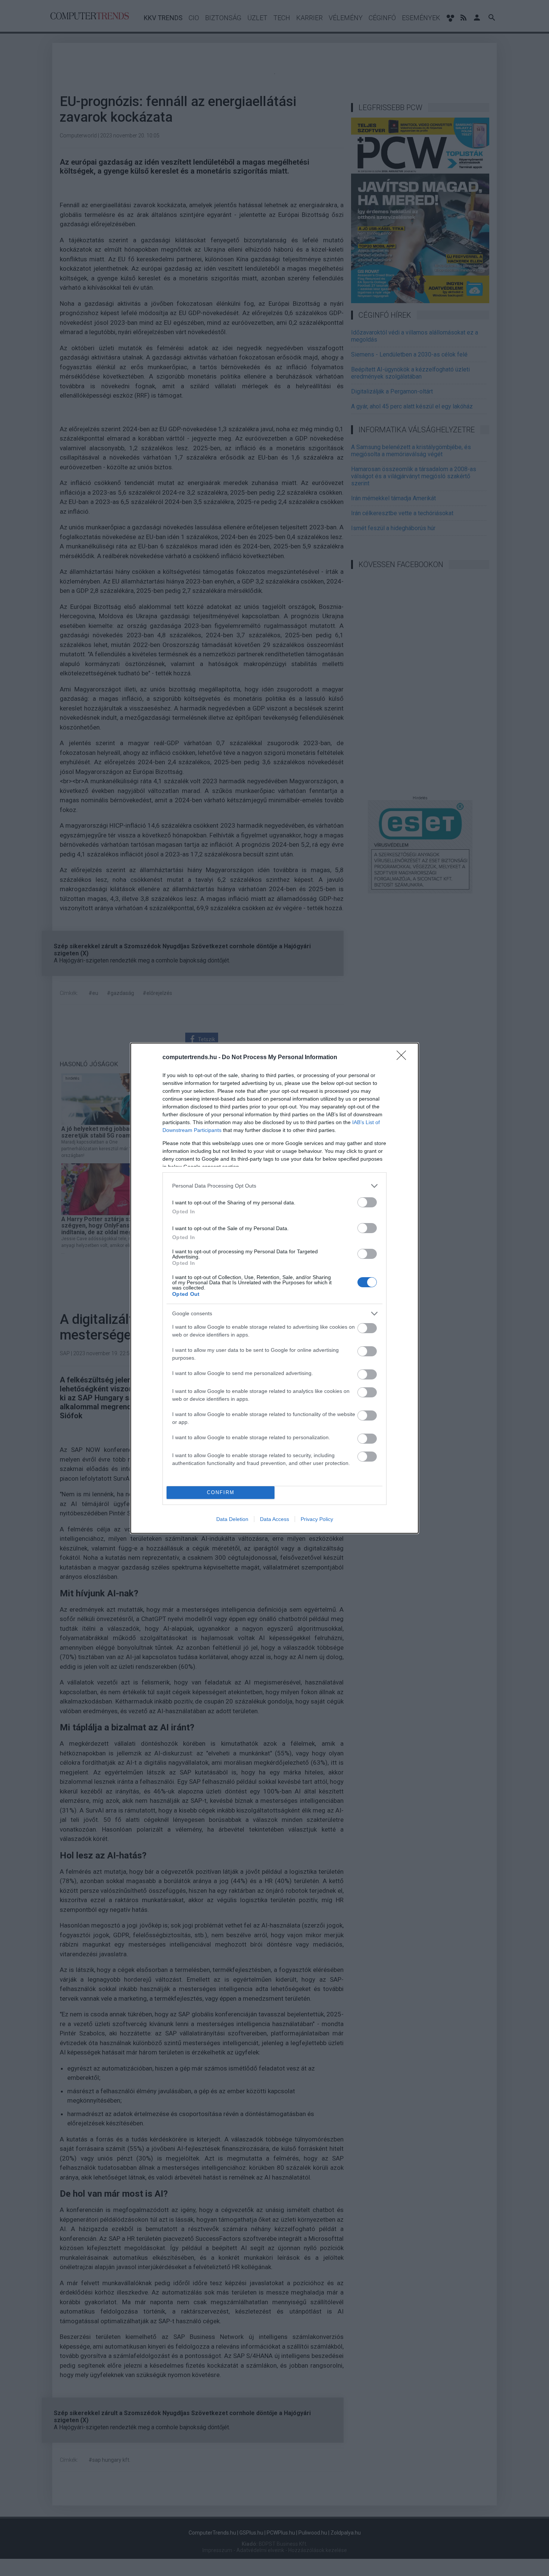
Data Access (274, 1519)
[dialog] (274, 1288)
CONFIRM (221, 1492)
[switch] (367, 1202)
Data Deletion (232, 1519)
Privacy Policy (317, 1519)
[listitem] (274, 1186)
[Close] (404, 1058)
